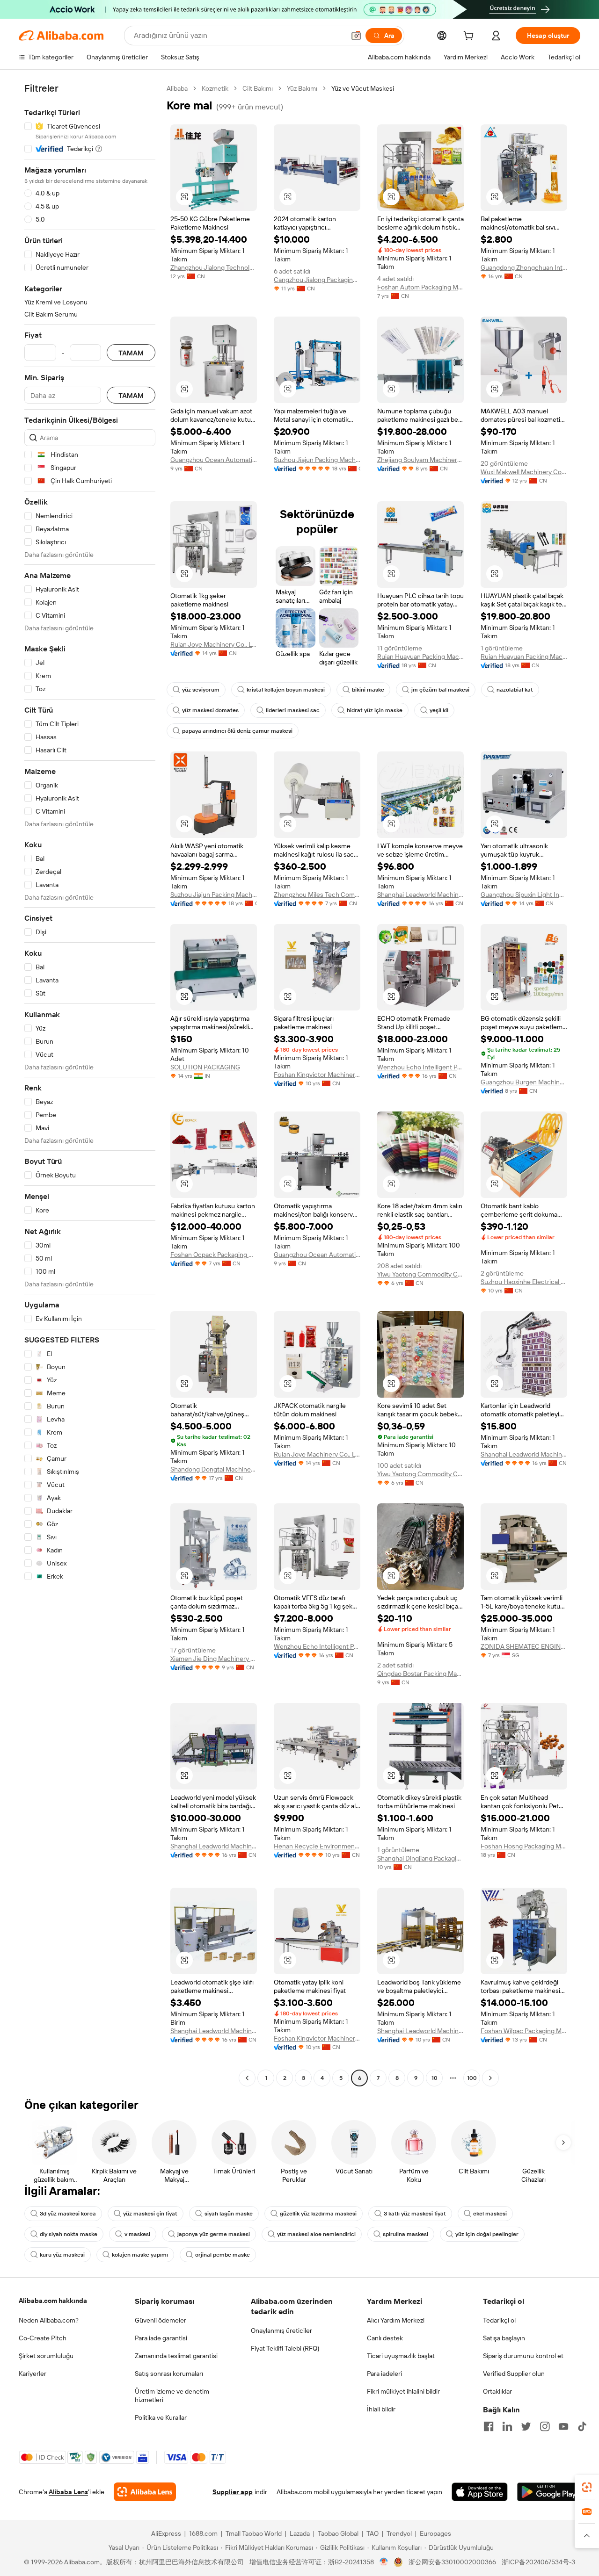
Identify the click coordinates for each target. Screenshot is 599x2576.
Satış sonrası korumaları (169, 2374)
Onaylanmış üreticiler (281, 2331)
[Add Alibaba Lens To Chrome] (145, 2492)
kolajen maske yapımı (140, 2255)
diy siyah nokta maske (69, 2234)
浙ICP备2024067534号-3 (538, 2562)
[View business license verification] (384, 2562)
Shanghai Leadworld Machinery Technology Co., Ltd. (420, 895)
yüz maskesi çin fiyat (150, 2214)
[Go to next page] (490, 2078)
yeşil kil (439, 710)
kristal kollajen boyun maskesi (286, 690)
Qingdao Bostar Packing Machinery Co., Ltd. (420, 1674)
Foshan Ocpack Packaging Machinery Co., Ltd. (214, 1255)
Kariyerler (33, 2374)
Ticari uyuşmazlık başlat (401, 2356)
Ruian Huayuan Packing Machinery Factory (420, 657)
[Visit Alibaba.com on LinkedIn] (507, 2426)
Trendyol (399, 2533)
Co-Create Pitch (43, 2338)
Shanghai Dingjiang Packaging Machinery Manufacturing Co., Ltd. (420, 1858)
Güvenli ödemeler (161, 2320)
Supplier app (233, 2492)
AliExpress (166, 2533)
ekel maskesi (490, 2214)
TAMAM (131, 353)
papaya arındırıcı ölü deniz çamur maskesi (237, 731)
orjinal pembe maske (223, 2255)
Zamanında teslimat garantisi (176, 2356)
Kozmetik (215, 88)
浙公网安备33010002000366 (452, 2562)
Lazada (300, 2533)
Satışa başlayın (504, 2338)
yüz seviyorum (201, 690)
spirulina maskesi (405, 2234)
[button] (356, 36)
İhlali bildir (381, 2409)
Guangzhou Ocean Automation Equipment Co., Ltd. (214, 460)
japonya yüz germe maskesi (214, 2234)
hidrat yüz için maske (375, 710)
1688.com (203, 2533)
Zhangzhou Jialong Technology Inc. (214, 267)
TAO (373, 2533)
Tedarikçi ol (499, 2320)
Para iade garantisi (161, 2338)
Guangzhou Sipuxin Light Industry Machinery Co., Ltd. (524, 895)
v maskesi (137, 2234)
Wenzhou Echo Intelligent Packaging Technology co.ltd (420, 1067)
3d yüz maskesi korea (68, 2214)
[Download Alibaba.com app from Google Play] (549, 2492)
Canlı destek (385, 2338)
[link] (587, 2487)
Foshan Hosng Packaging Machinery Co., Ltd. (524, 1846)
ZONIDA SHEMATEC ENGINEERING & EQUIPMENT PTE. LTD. (524, 1646)
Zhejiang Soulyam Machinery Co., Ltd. (420, 460)
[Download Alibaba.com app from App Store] (480, 2492)
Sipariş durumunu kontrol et (523, 2356)
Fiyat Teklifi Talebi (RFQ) (285, 2348)
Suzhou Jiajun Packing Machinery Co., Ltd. (317, 460)
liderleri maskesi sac (293, 710)
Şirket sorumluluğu (46, 2356)
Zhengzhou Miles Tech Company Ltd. (317, 895)
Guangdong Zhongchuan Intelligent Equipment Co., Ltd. (524, 267)
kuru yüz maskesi (62, 2255)
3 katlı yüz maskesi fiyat (415, 2214)
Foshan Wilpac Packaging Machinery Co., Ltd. (524, 2031)
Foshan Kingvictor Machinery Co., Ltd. (317, 1075)
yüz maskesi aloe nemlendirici (316, 2234)
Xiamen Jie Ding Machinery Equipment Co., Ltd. (214, 1659)
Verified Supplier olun (514, 2374)
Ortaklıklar (497, 2391)
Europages (435, 2533)
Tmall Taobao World (254, 2533)
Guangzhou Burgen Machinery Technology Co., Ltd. (524, 1082)
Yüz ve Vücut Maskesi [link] (363, 88)
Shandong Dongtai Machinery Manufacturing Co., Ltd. (214, 1469)
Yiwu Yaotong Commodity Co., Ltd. (420, 1274)
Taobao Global (338, 2533)
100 (472, 2078)
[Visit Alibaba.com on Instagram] (545, 2426)
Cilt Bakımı (258, 88)
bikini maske (368, 690)
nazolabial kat (515, 690)
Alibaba (177, 88)
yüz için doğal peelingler (487, 2234)
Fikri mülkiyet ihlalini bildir (403, 2391)
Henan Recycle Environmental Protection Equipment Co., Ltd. (317, 1846)
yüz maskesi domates (210, 710)
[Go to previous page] (247, 2078)
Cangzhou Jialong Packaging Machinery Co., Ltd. (317, 280)
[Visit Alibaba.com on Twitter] (526, 2426)
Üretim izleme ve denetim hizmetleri (172, 2396)
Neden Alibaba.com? (49, 2320)
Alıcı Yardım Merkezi (396, 2320)
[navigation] (90, 1084)
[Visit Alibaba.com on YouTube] (563, 2426)
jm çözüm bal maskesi (440, 690)
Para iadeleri (384, 2374)
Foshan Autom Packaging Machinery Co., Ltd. (420, 287)
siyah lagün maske (229, 2214)
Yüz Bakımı (302, 88)
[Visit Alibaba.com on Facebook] (489, 2426)
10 (435, 2078)
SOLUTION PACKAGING (205, 1067)
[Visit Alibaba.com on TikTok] (582, 2426)
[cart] (470, 37)
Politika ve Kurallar (161, 2417)
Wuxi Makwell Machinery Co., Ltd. (524, 472)
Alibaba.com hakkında (53, 2301)
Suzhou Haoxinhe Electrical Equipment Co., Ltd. (524, 1282)
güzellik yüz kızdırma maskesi (318, 2214)
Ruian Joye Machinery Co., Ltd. (214, 644)
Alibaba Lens (68, 2492)
